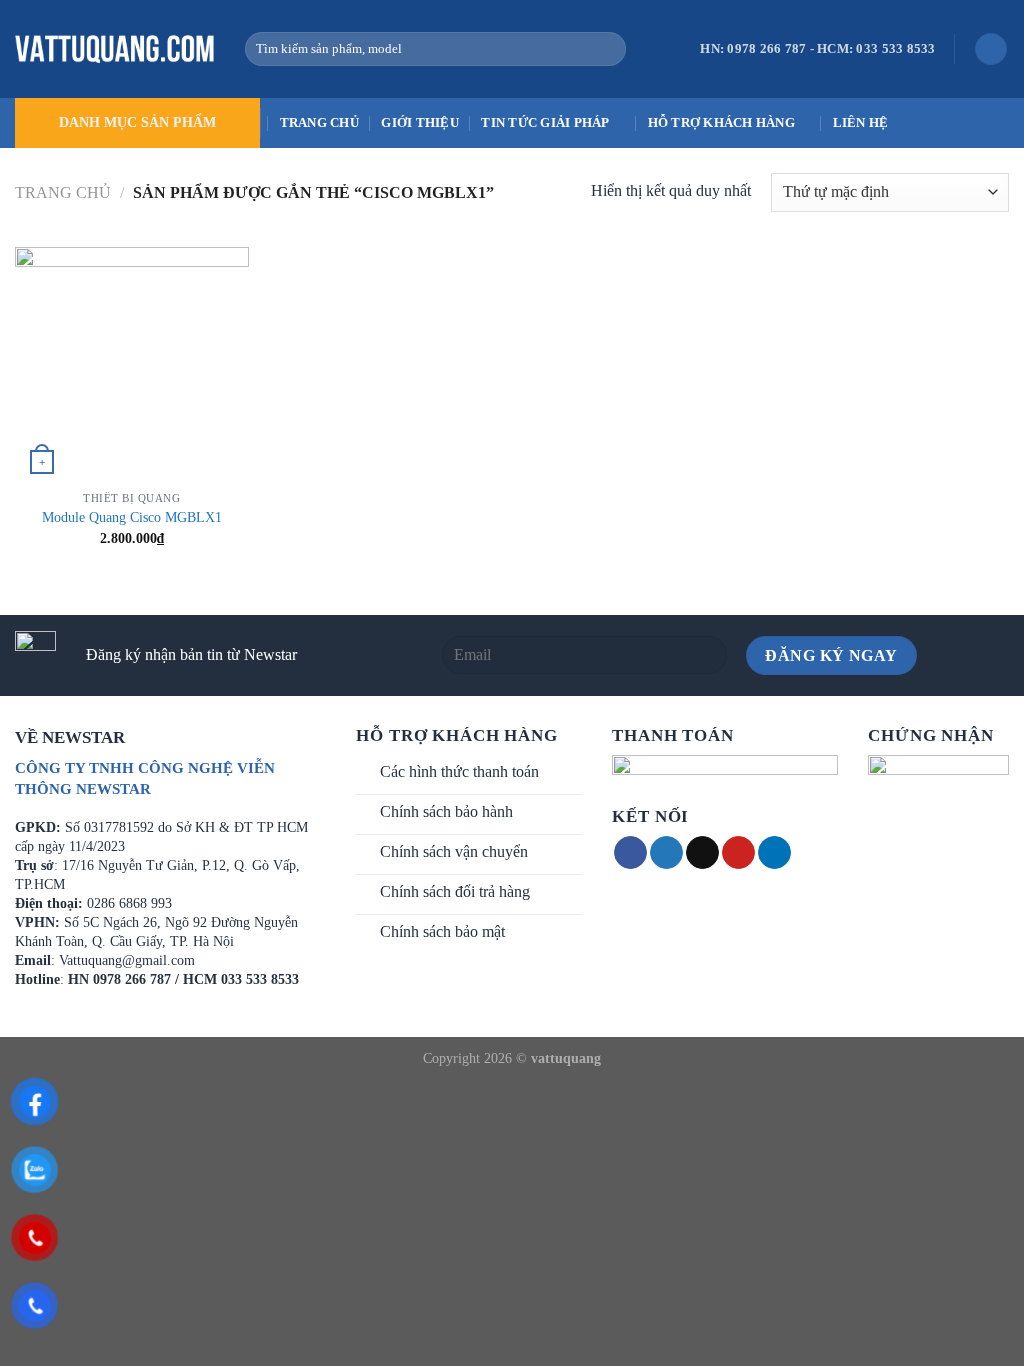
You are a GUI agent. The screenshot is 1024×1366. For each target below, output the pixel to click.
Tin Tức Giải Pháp (545, 123)
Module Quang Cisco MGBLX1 (132, 517)
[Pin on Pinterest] (738, 853)
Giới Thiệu (420, 123)
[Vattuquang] (115, 49)
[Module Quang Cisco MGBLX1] (132, 364)
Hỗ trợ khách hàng (721, 123)
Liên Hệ (861, 123)
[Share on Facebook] (630, 853)
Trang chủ (319, 123)
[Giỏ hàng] (991, 49)
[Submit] (607, 49)
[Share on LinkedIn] (774, 853)
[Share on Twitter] (666, 853)
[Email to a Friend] (702, 853)
